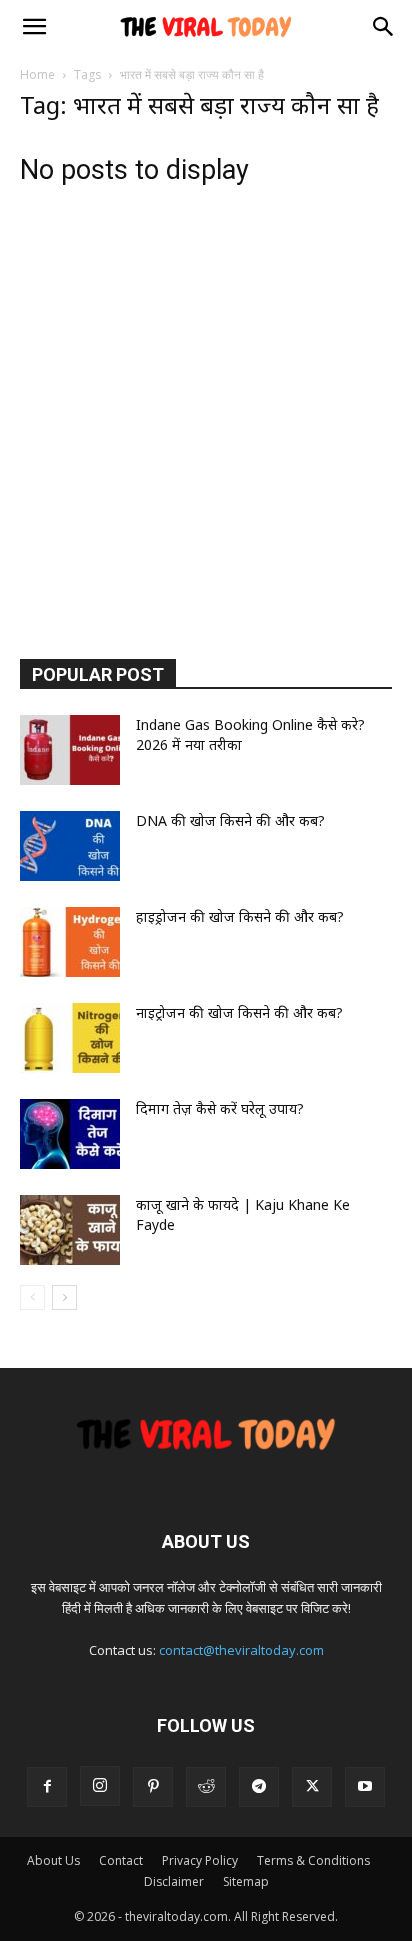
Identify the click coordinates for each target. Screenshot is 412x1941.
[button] (34, 27)
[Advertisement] (206, 415)
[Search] (384, 27)
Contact (121, 1860)
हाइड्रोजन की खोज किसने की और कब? (240, 916)
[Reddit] (206, 1787)
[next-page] (64, 1297)
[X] (312, 1787)
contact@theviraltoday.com (241, 1650)
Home (37, 74)
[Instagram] (100, 1786)
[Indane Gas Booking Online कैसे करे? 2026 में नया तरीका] (70, 750)
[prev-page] (32, 1297)
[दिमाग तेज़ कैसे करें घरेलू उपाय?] (70, 1134)
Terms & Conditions (313, 1860)
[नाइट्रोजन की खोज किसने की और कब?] (70, 1038)
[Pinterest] (153, 1787)
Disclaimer (174, 1881)
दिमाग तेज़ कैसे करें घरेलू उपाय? (220, 1108)
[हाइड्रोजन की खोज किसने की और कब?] (70, 942)
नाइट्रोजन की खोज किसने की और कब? (239, 1012)
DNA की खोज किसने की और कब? (230, 820)
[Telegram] (259, 1787)
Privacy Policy (200, 1860)
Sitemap (246, 1881)
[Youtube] (365, 1787)
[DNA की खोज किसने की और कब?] (70, 846)
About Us (53, 1860)
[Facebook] (47, 1787)
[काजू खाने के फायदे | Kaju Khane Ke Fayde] (70, 1230)
